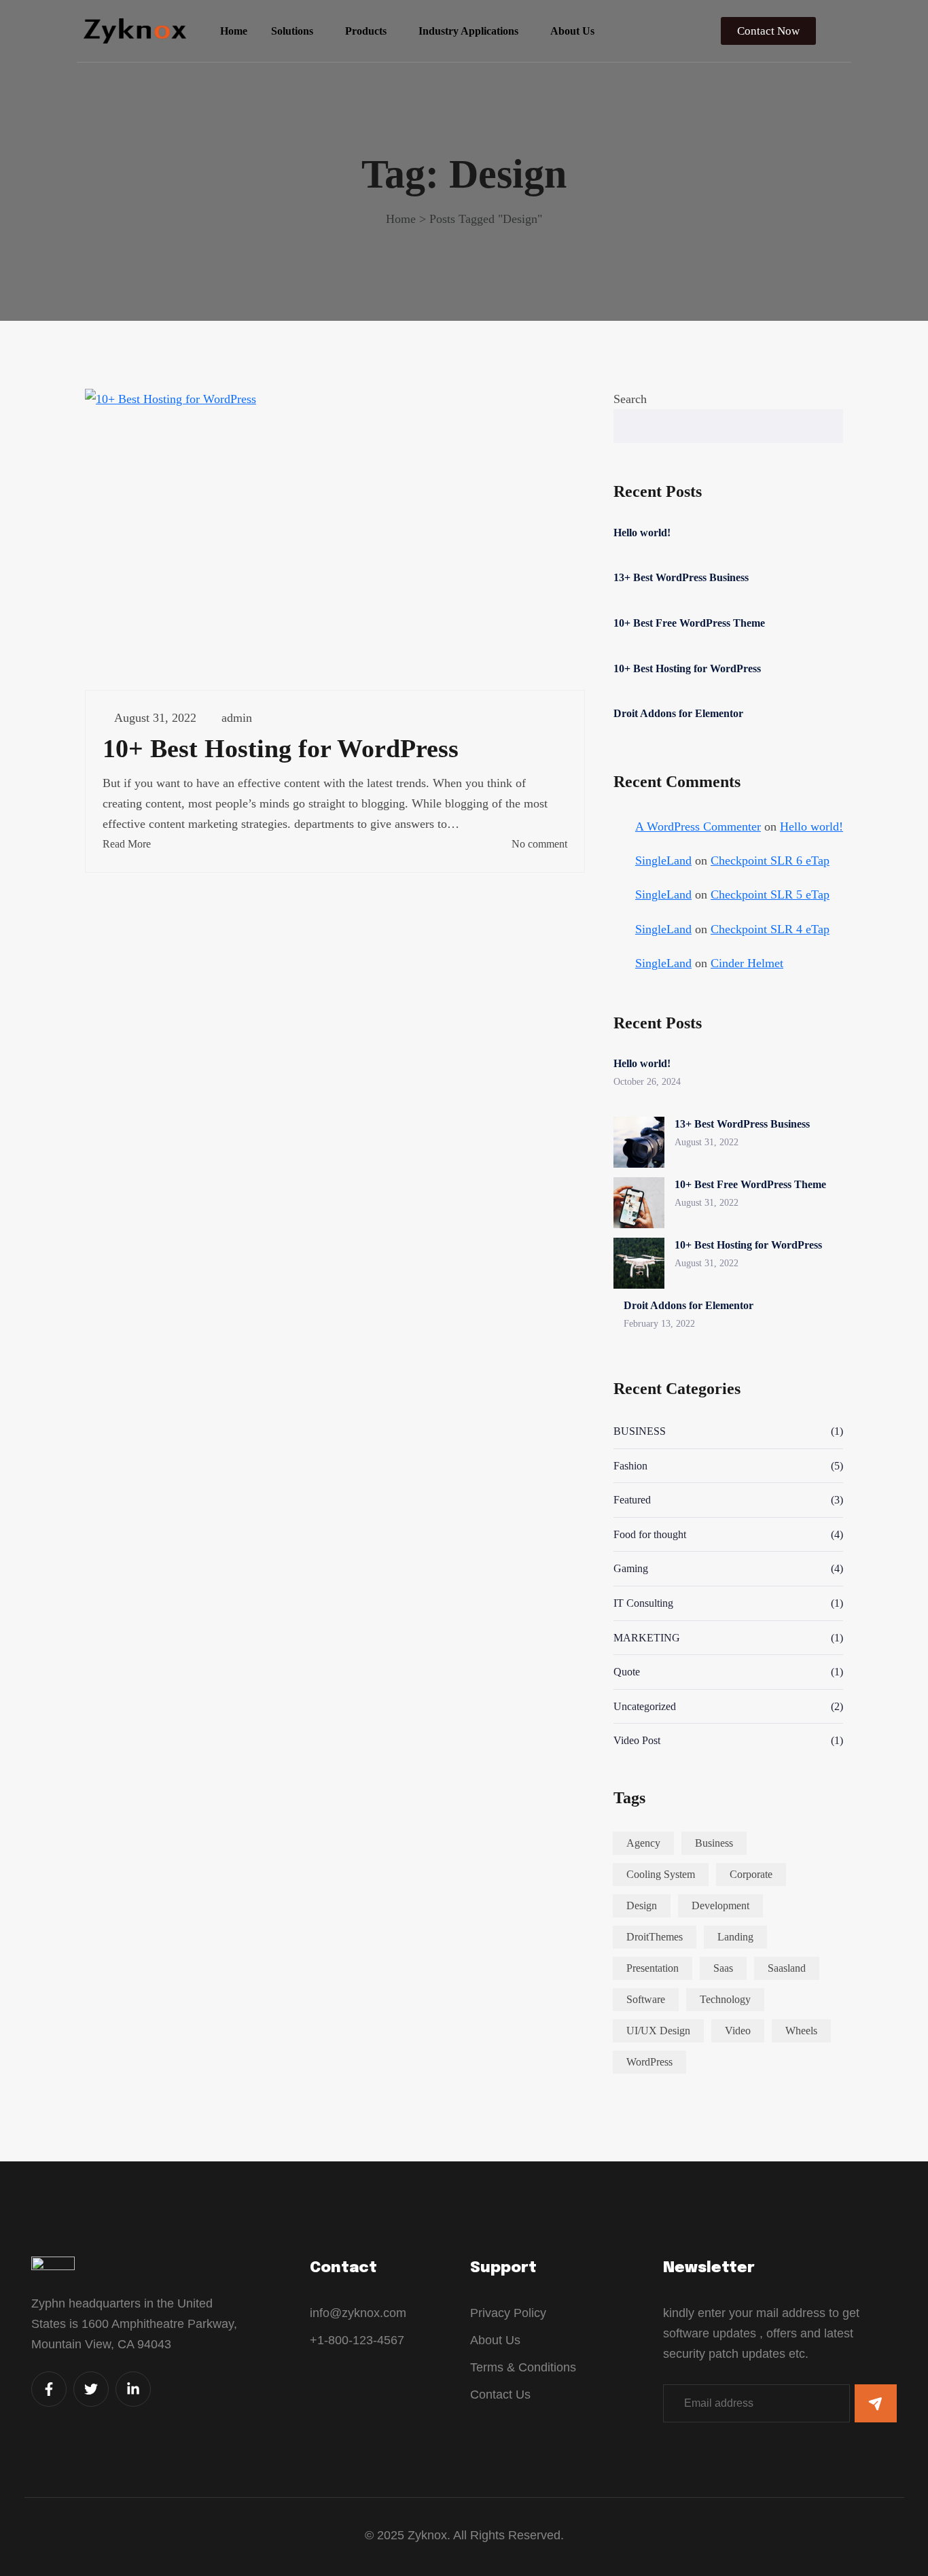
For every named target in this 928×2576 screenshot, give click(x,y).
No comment (539, 844)
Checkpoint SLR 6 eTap (770, 860)
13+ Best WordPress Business (681, 577)
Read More (127, 844)
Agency (643, 1843)
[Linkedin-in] (133, 2389)
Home (234, 31)
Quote (627, 1672)
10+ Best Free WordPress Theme (689, 623)
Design (642, 1905)
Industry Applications (468, 31)
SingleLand (663, 860)
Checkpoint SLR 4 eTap (770, 929)
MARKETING (647, 1638)
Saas (723, 1968)
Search (630, 399)
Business (714, 1843)
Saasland (787, 1968)
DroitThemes (655, 1937)
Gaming (631, 1568)
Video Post (637, 1740)
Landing (735, 1937)
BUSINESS (640, 1431)
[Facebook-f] (49, 2389)
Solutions (292, 31)
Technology (725, 1999)
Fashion (630, 1466)
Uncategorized (645, 1706)
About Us (572, 31)
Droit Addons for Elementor (678, 713)
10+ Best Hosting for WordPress (281, 748)
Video (738, 2031)
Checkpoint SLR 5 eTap (770, 894)
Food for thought (650, 1534)
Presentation (653, 1968)
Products (366, 31)
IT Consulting (643, 1603)
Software (646, 1999)
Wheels (801, 2031)
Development (720, 1905)
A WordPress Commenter (698, 826)
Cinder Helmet (747, 963)
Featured (632, 1500)
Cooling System (661, 1874)
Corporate (751, 1874)
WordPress (649, 2062)
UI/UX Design (658, 2031)
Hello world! (642, 533)
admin (237, 718)
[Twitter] (91, 2389)
